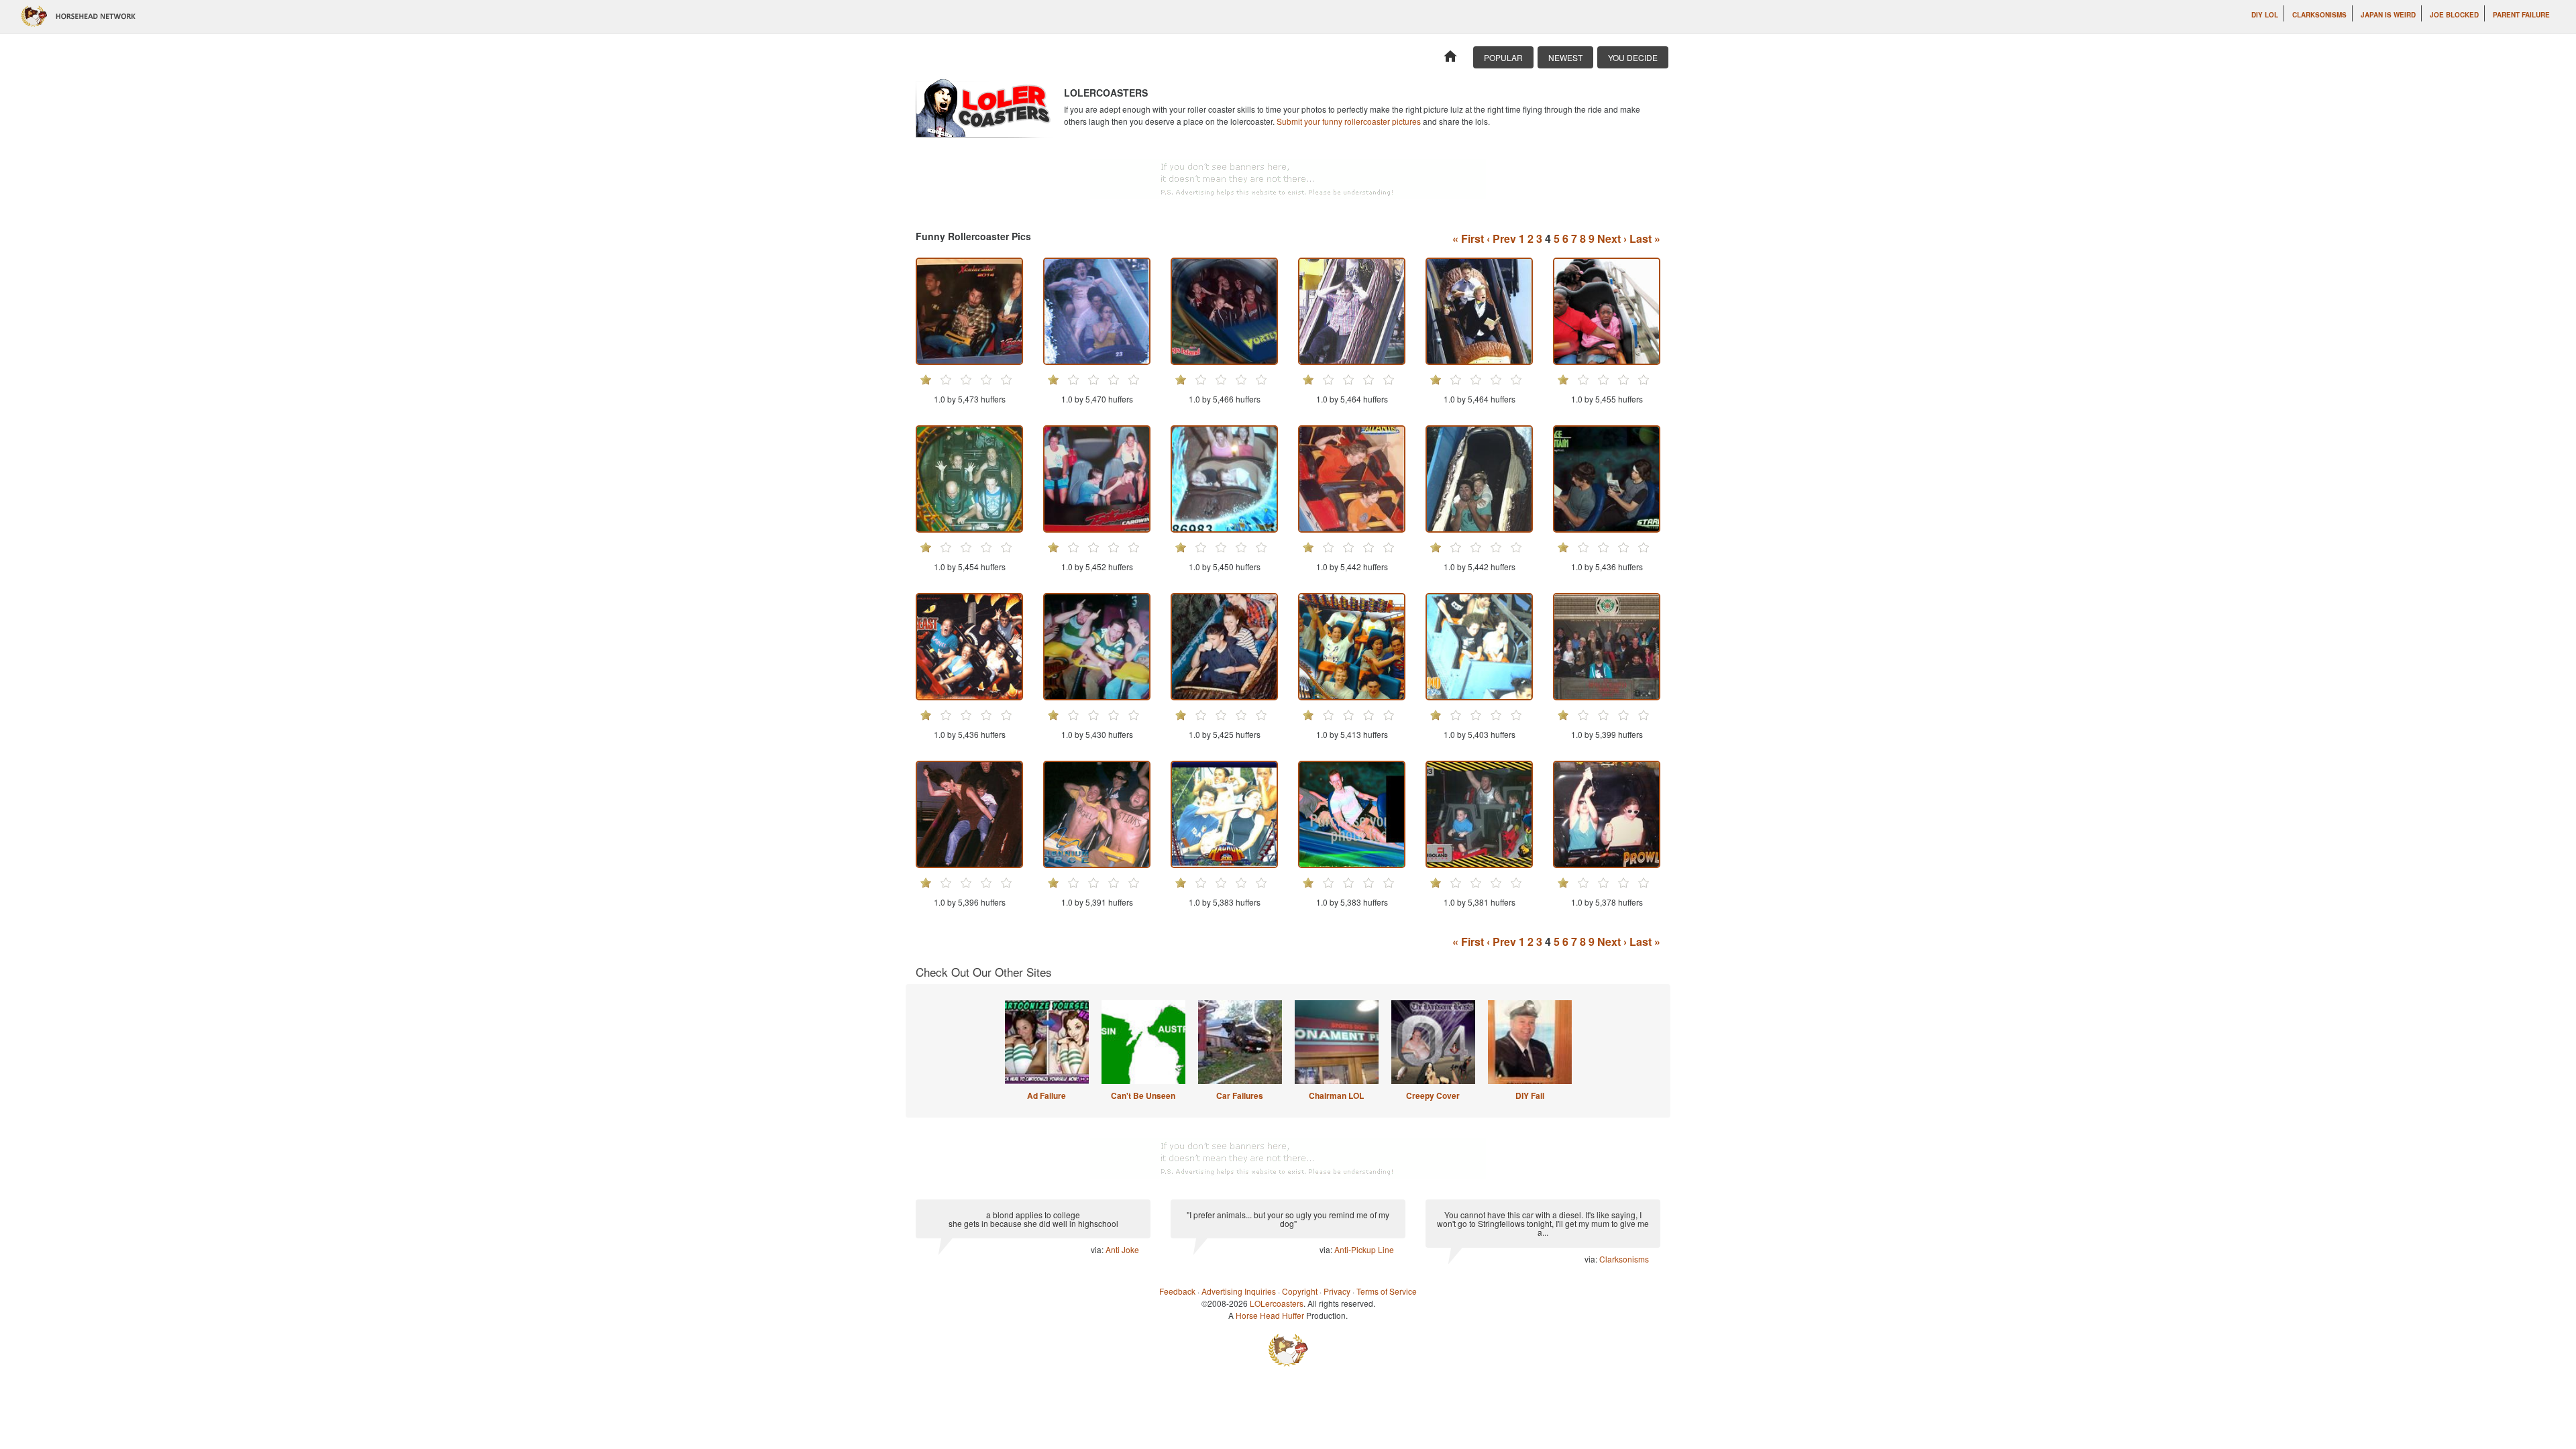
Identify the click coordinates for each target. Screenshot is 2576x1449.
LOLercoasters (1277, 1303)
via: (1098, 1249)
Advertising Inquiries (1239, 1291)
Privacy (1337, 1291)
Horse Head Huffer (1270, 1315)
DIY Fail (1530, 1095)
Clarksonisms (2319, 15)
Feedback (1177, 1291)
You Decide (1633, 57)
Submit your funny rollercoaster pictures (1349, 121)
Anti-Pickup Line (1364, 1249)
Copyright (1300, 1291)
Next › (1612, 238)
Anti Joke (1122, 1249)
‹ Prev (1501, 238)
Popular (1503, 57)
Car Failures (1240, 1095)
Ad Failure (1046, 1095)
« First (1468, 238)
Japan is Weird (2388, 15)
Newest (1565, 57)
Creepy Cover (1433, 1095)
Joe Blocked (2454, 15)
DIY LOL (2265, 15)
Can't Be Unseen (1143, 1095)
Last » (1645, 238)
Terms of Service (1387, 1291)
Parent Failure (2521, 15)
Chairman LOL (1336, 1095)
